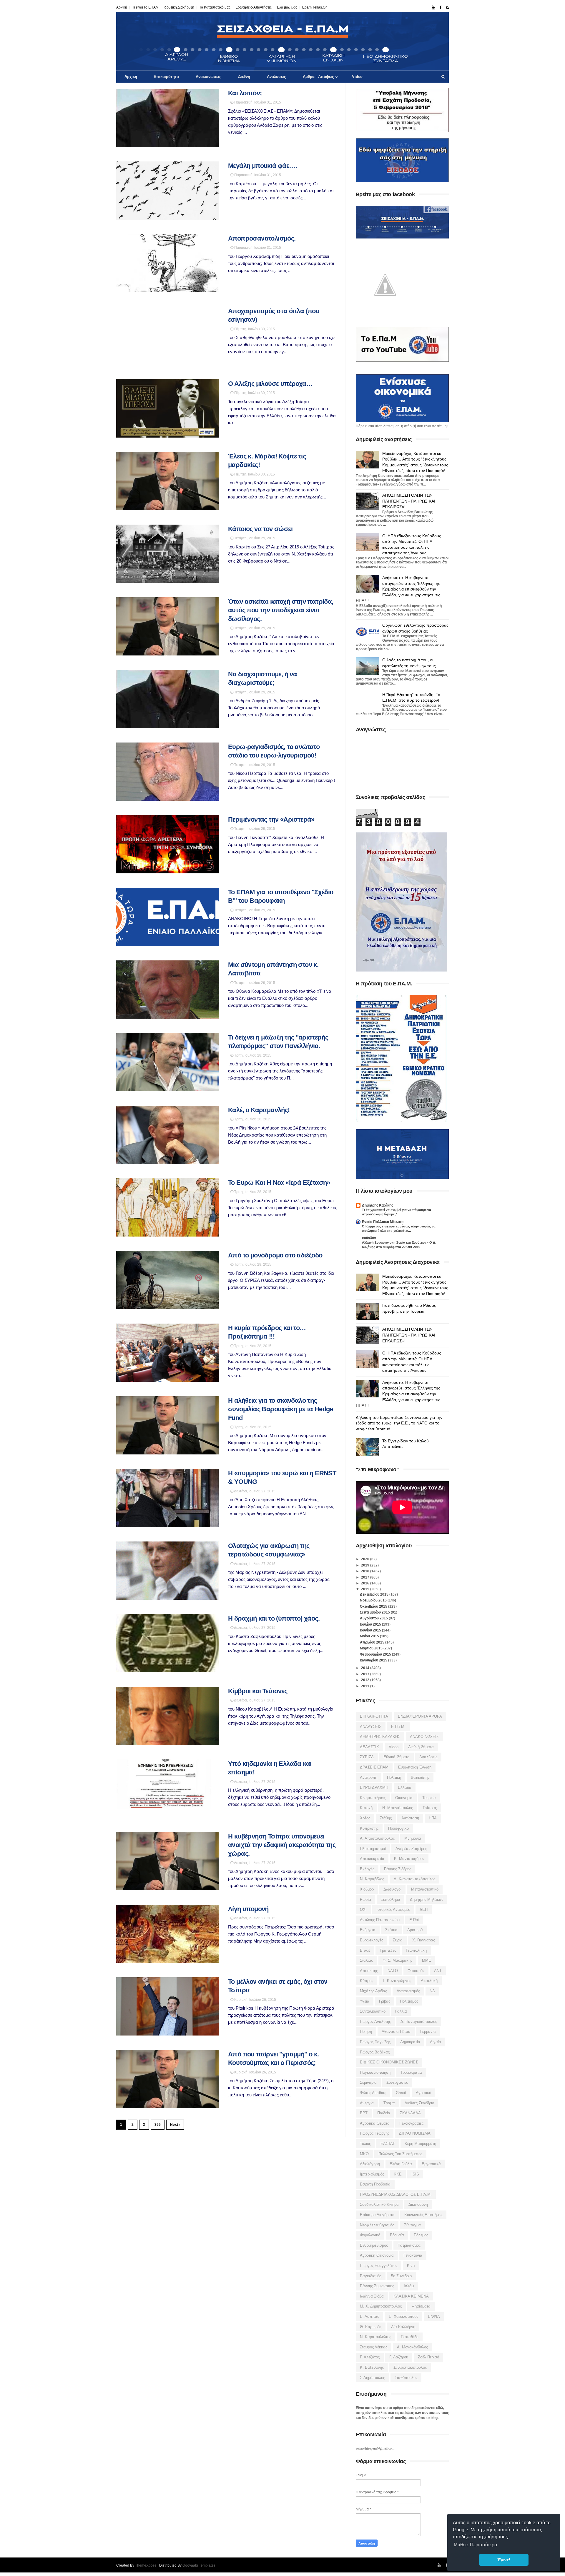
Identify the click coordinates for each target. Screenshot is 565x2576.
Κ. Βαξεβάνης (372, 2367)
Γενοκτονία (413, 2255)
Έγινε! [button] (504, 2560)
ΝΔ (432, 1991)
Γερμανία (428, 2032)
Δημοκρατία (410, 2042)
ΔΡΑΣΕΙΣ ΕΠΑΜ (374, 1767)
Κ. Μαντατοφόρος (409, 1859)
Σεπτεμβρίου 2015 (375, 1612)
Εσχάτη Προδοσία (375, 2184)
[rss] (447, 8)
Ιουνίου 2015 (371, 1630)
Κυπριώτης (369, 1828)
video (394, 1747)
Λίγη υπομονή (248, 1909)
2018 (366, 1571)
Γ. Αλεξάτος (370, 2357)
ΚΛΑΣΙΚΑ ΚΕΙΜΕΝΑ (411, 2296)
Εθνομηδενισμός (374, 2245)
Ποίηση (366, 2032)
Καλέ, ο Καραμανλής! (259, 1110)
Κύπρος (367, 1981)
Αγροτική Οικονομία (377, 2255)
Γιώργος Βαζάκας (375, 2052)
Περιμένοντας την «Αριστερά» (271, 819)
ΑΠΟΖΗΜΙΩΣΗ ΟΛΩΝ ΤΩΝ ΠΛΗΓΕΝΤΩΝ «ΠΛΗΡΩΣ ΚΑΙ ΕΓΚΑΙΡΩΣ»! (409, 501)
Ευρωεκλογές (372, 1940)
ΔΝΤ (438, 1971)
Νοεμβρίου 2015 (374, 1600)
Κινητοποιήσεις (373, 1798)
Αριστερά (415, 1930)
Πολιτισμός (409, 2001)
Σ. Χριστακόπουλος (410, 2367)
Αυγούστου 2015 (374, 1618)
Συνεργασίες (397, 2082)
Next (175, 2125)
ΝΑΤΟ (393, 1971)
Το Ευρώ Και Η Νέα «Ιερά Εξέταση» (279, 1183)
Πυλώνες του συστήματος (400, 2154)
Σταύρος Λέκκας (374, 2347)
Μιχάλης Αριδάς (373, 1991)
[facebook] (440, 8)
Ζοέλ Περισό (428, 2357)
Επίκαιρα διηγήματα (377, 2215)
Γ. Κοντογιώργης (397, 1981)
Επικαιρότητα (166, 77)
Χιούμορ (367, 1889)
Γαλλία (401, 2011)
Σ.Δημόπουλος (372, 2378)
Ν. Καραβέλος (372, 1879)
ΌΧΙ (363, 1910)
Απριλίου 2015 (373, 1642)
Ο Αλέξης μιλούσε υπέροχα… (270, 384)
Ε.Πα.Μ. (398, 1727)
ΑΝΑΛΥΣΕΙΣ (371, 1727)
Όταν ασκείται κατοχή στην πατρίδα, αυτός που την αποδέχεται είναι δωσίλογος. (281, 610)
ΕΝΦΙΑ (434, 2316)
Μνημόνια (413, 1838)
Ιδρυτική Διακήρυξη (179, 7)
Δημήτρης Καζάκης (378, 1205)
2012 (366, 1680)
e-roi (414, 1920)
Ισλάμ (409, 2286)
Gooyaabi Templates (199, 2565)
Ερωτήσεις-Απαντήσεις (254, 7)
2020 (366, 1559)
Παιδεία (384, 2113)
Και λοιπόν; (245, 93)
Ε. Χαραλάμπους (403, 2316)
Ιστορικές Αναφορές (393, 1910)
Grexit (401, 2093)
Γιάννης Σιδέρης (398, 1869)
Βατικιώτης (420, 1777)
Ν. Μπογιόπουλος (398, 1808)
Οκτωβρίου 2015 (374, 1606)
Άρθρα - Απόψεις (318, 77)
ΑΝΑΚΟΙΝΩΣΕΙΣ (424, 1737)
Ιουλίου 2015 (371, 1624)
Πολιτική (394, 1777)
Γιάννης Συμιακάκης (377, 2286)
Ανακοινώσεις (208, 77)
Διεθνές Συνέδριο (419, 2103)
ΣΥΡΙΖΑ (367, 1757)
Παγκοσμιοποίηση (375, 2072)
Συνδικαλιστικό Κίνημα (379, 2204)
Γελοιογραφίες (411, 2123)
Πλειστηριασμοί (373, 1849)
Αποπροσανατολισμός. (262, 238)
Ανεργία (367, 2103)
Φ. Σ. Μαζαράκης (397, 1960)
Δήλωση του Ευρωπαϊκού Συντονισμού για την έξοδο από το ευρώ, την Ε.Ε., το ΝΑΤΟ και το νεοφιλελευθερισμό (399, 1423)
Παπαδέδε (410, 2337)
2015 (366, 1589)
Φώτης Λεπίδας (373, 2093)
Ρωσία (365, 1900)
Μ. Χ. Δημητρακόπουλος (381, 2306)
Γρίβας (385, 2001)
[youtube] (433, 8)
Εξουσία (397, 2235)
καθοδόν (369, 1238)
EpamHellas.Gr (314, 7)
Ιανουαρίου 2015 (374, 1660)
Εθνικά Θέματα (397, 1757)
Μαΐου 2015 (370, 1636)
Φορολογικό (370, 2235)
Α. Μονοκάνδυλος (412, 2347)
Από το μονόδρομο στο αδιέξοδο (275, 1255)
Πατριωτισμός (409, 2245)
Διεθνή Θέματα (421, 1747)
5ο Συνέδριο (401, 2276)
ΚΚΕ (398, 2174)
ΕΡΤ (364, 2113)
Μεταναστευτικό (425, 1889)
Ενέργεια (368, 1930)
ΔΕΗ (424, 1910)
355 (158, 2125)
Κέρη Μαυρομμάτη (420, 2144)
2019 (366, 1565)
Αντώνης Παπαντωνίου (380, 1920)
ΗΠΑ (433, 1818)
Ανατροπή (369, 1777)
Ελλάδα (405, 1787)
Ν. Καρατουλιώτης (375, 2337)
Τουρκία (429, 1798)
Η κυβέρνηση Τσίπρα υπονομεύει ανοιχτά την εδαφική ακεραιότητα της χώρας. (282, 1845)
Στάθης (386, 1818)
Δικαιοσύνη (418, 2204)
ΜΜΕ (427, 1960)
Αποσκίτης (369, 1971)
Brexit (365, 1950)
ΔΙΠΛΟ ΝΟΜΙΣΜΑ (415, 2133)
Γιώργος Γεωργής (375, 2133)
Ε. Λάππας (369, 2316)
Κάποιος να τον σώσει (260, 529)
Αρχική (122, 7)
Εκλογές (367, 1869)
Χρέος (365, 1818)
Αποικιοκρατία (372, 1859)
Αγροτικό (423, 2093)
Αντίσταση (410, 1818)
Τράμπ (389, 2103)
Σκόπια (391, 1930)
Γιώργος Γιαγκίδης (375, 2042)
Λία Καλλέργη (403, 2327)
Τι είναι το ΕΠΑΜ (145, 7)
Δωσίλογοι (392, 1889)
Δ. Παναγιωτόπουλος (419, 2022)
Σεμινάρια (368, 2082)
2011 (366, 1686)
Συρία (398, 1940)
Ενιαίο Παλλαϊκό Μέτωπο (383, 1222)
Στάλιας (366, 1960)
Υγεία (365, 2001)
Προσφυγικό (398, 1828)
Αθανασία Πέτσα (396, 2032)
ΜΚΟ (364, 2154)
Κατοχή (366, 1808)
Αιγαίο (435, 2042)
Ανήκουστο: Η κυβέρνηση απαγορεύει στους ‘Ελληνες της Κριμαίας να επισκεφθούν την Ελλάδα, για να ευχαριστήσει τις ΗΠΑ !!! (398, 589)
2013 (366, 1674)
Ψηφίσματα (421, 2306)
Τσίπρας (430, 1808)
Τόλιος (365, 2144)
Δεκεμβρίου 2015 (375, 1594)
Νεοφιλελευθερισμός (377, 2225)
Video (357, 77)
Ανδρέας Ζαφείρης (411, 1849)
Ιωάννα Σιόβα (372, 2296)
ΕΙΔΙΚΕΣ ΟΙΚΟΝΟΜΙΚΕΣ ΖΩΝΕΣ (389, 2062)
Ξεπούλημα (390, 1900)
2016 (366, 1583)
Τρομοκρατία (411, 2072)
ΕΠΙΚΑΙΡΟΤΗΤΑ (374, 1716)
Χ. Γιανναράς (424, 1940)
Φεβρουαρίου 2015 (376, 1654)
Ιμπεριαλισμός (372, 2174)
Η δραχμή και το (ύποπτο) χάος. (274, 1618)
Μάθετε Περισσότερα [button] (475, 2545)
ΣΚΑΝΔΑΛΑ (410, 2113)
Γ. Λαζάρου (399, 2357)
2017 (366, 1577)
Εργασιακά (431, 2164)
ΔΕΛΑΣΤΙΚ (369, 1747)
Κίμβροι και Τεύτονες (258, 1691)
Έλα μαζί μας (287, 7)
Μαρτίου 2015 (372, 1648)
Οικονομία (404, 1798)
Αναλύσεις (276, 77)
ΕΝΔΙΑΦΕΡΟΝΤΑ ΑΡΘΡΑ (420, 1716)
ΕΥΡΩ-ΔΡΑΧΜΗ (374, 1787)
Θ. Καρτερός (371, 2327)
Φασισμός (416, 1971)
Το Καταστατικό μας (215, 7)
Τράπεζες (388, 1950)
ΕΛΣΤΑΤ (388, 2144)
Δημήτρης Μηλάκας (427, 1900)
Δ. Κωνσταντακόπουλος (414, 1879)
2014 (366, 1668)
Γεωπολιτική (416, 1950)
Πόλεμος (421, 2235)
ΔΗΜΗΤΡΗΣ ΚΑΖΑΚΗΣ (380, 1737)
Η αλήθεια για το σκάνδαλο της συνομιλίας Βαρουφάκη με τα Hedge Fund (281, 1409)
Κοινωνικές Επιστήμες (423, 2215)
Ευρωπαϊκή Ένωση (415, 1767)
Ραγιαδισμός (371, 2276)
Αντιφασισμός (408, 1991)
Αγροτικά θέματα (375, 2123)
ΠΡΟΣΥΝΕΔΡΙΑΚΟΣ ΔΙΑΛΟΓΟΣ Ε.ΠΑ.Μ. (396, 2194)
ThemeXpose (146, 2565)
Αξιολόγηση (370, 2164)
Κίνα (411, 2266)
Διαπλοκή (429, 1981)
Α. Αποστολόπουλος (377, 1838)
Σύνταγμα (412, 2225)
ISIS (415, 2174)
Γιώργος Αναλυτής (375, 2022)
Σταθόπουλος (406, 2378)
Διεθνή (244, 77)
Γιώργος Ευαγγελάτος (379, 2266)
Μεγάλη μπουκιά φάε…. (262, 166)
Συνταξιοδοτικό (373, 2011)
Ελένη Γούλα (401, 2164)
